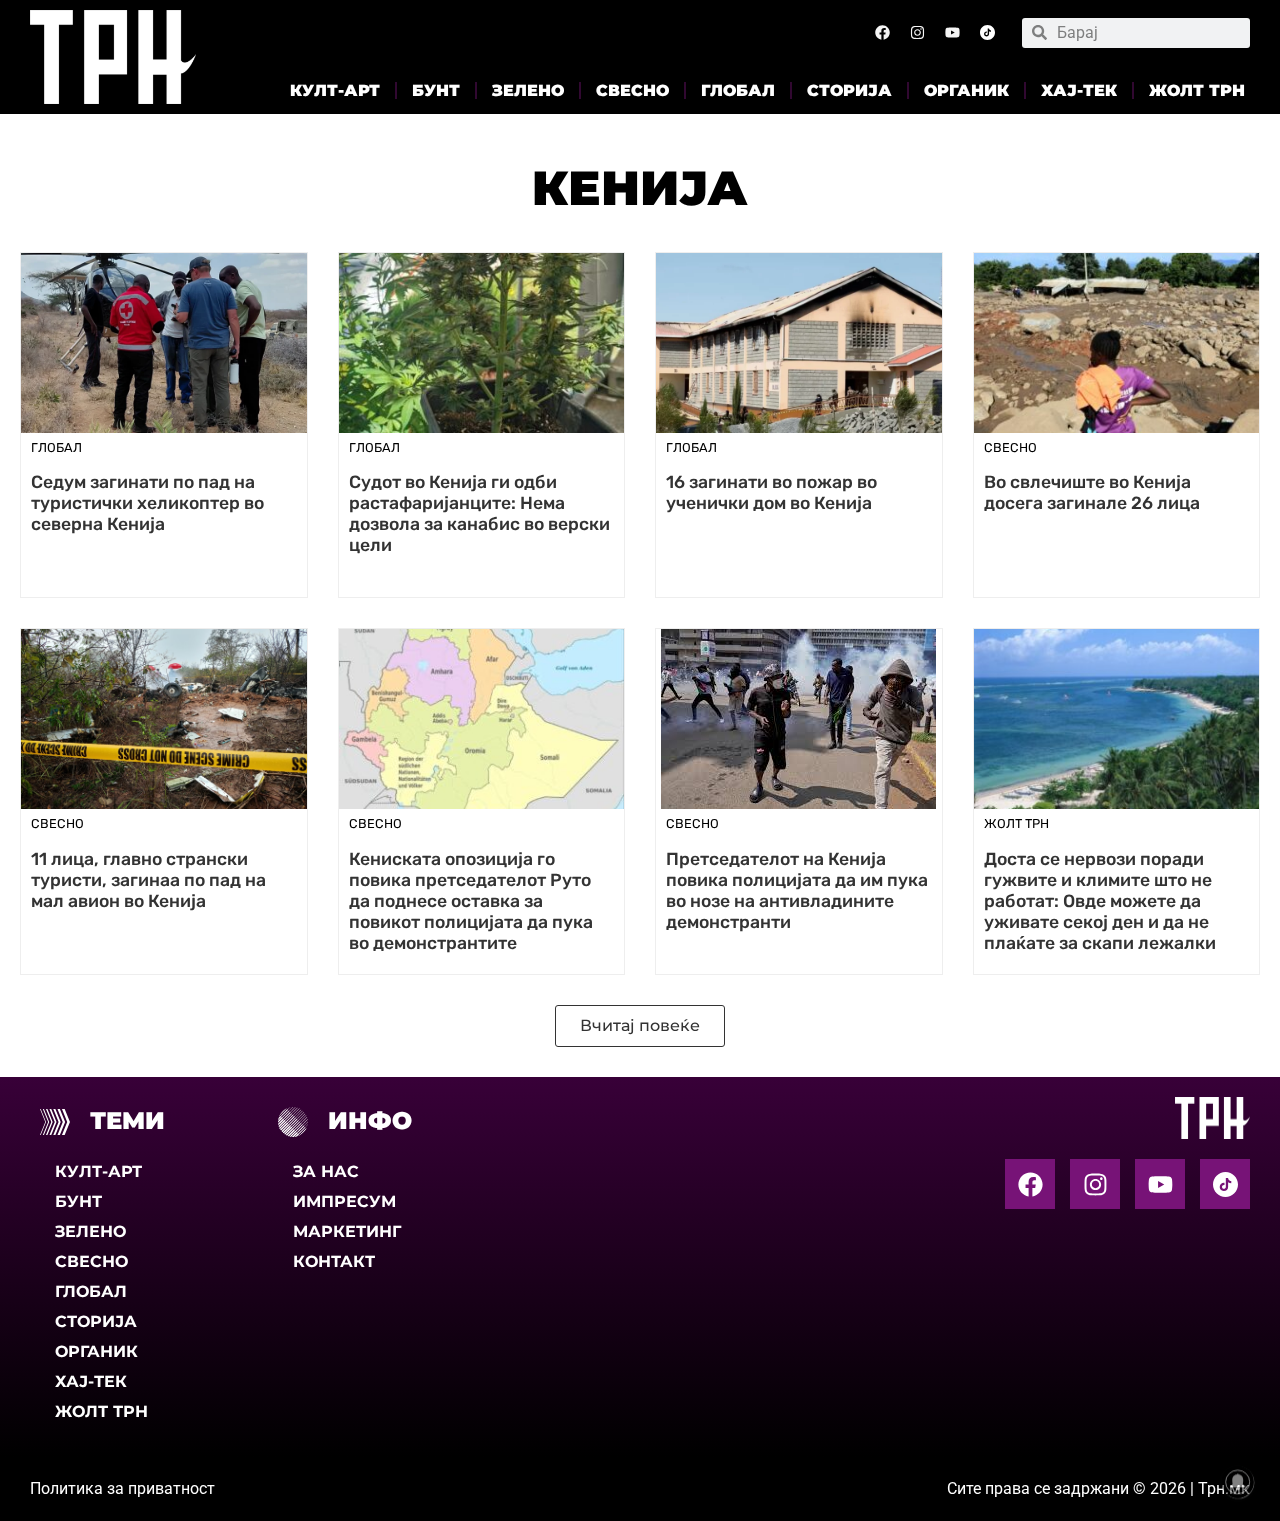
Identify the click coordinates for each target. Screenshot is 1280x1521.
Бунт (436, 90)
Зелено (528, 90)
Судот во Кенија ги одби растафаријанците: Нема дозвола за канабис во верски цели (479, 513)
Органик (966, 90)
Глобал (738, 90)
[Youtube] (952, 33)
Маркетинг (347, 1231)
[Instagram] (917, 33)
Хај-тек (1079, 90)
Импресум (344, 1201)
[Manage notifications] (1238, 1482)
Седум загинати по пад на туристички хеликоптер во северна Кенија (147, 503)
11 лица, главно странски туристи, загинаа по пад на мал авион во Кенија (148, 880)
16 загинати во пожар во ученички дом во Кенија (771, 492)
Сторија (849, 90)
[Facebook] (882, 33)
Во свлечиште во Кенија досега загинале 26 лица (1092, 492)
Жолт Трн (1197, 90)
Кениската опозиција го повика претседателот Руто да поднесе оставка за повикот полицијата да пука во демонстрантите (471, 901)
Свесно (632, 90)
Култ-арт (335, 90)
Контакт (334, 1261)
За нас (326, 1171)
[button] (640, 1026)
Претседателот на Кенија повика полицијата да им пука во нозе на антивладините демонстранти (797, 890)
